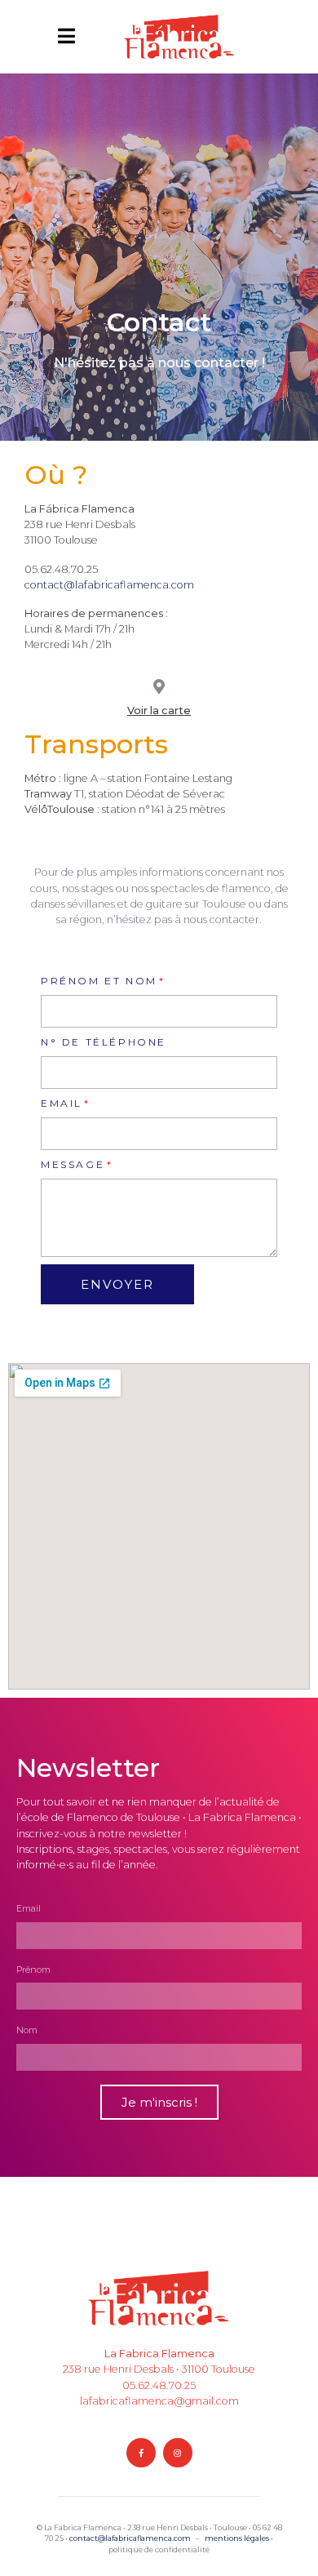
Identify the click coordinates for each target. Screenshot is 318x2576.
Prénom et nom (99, 981)
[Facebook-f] (141, 2453)
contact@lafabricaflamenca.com (109, 585)
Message (73, 1164)
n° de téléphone (104, 1042)
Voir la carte (159, 711)
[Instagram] (178, 2453)
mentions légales (237, 2538)
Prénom (33, 1970)
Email (62, 1103)
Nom (27, 2030)
